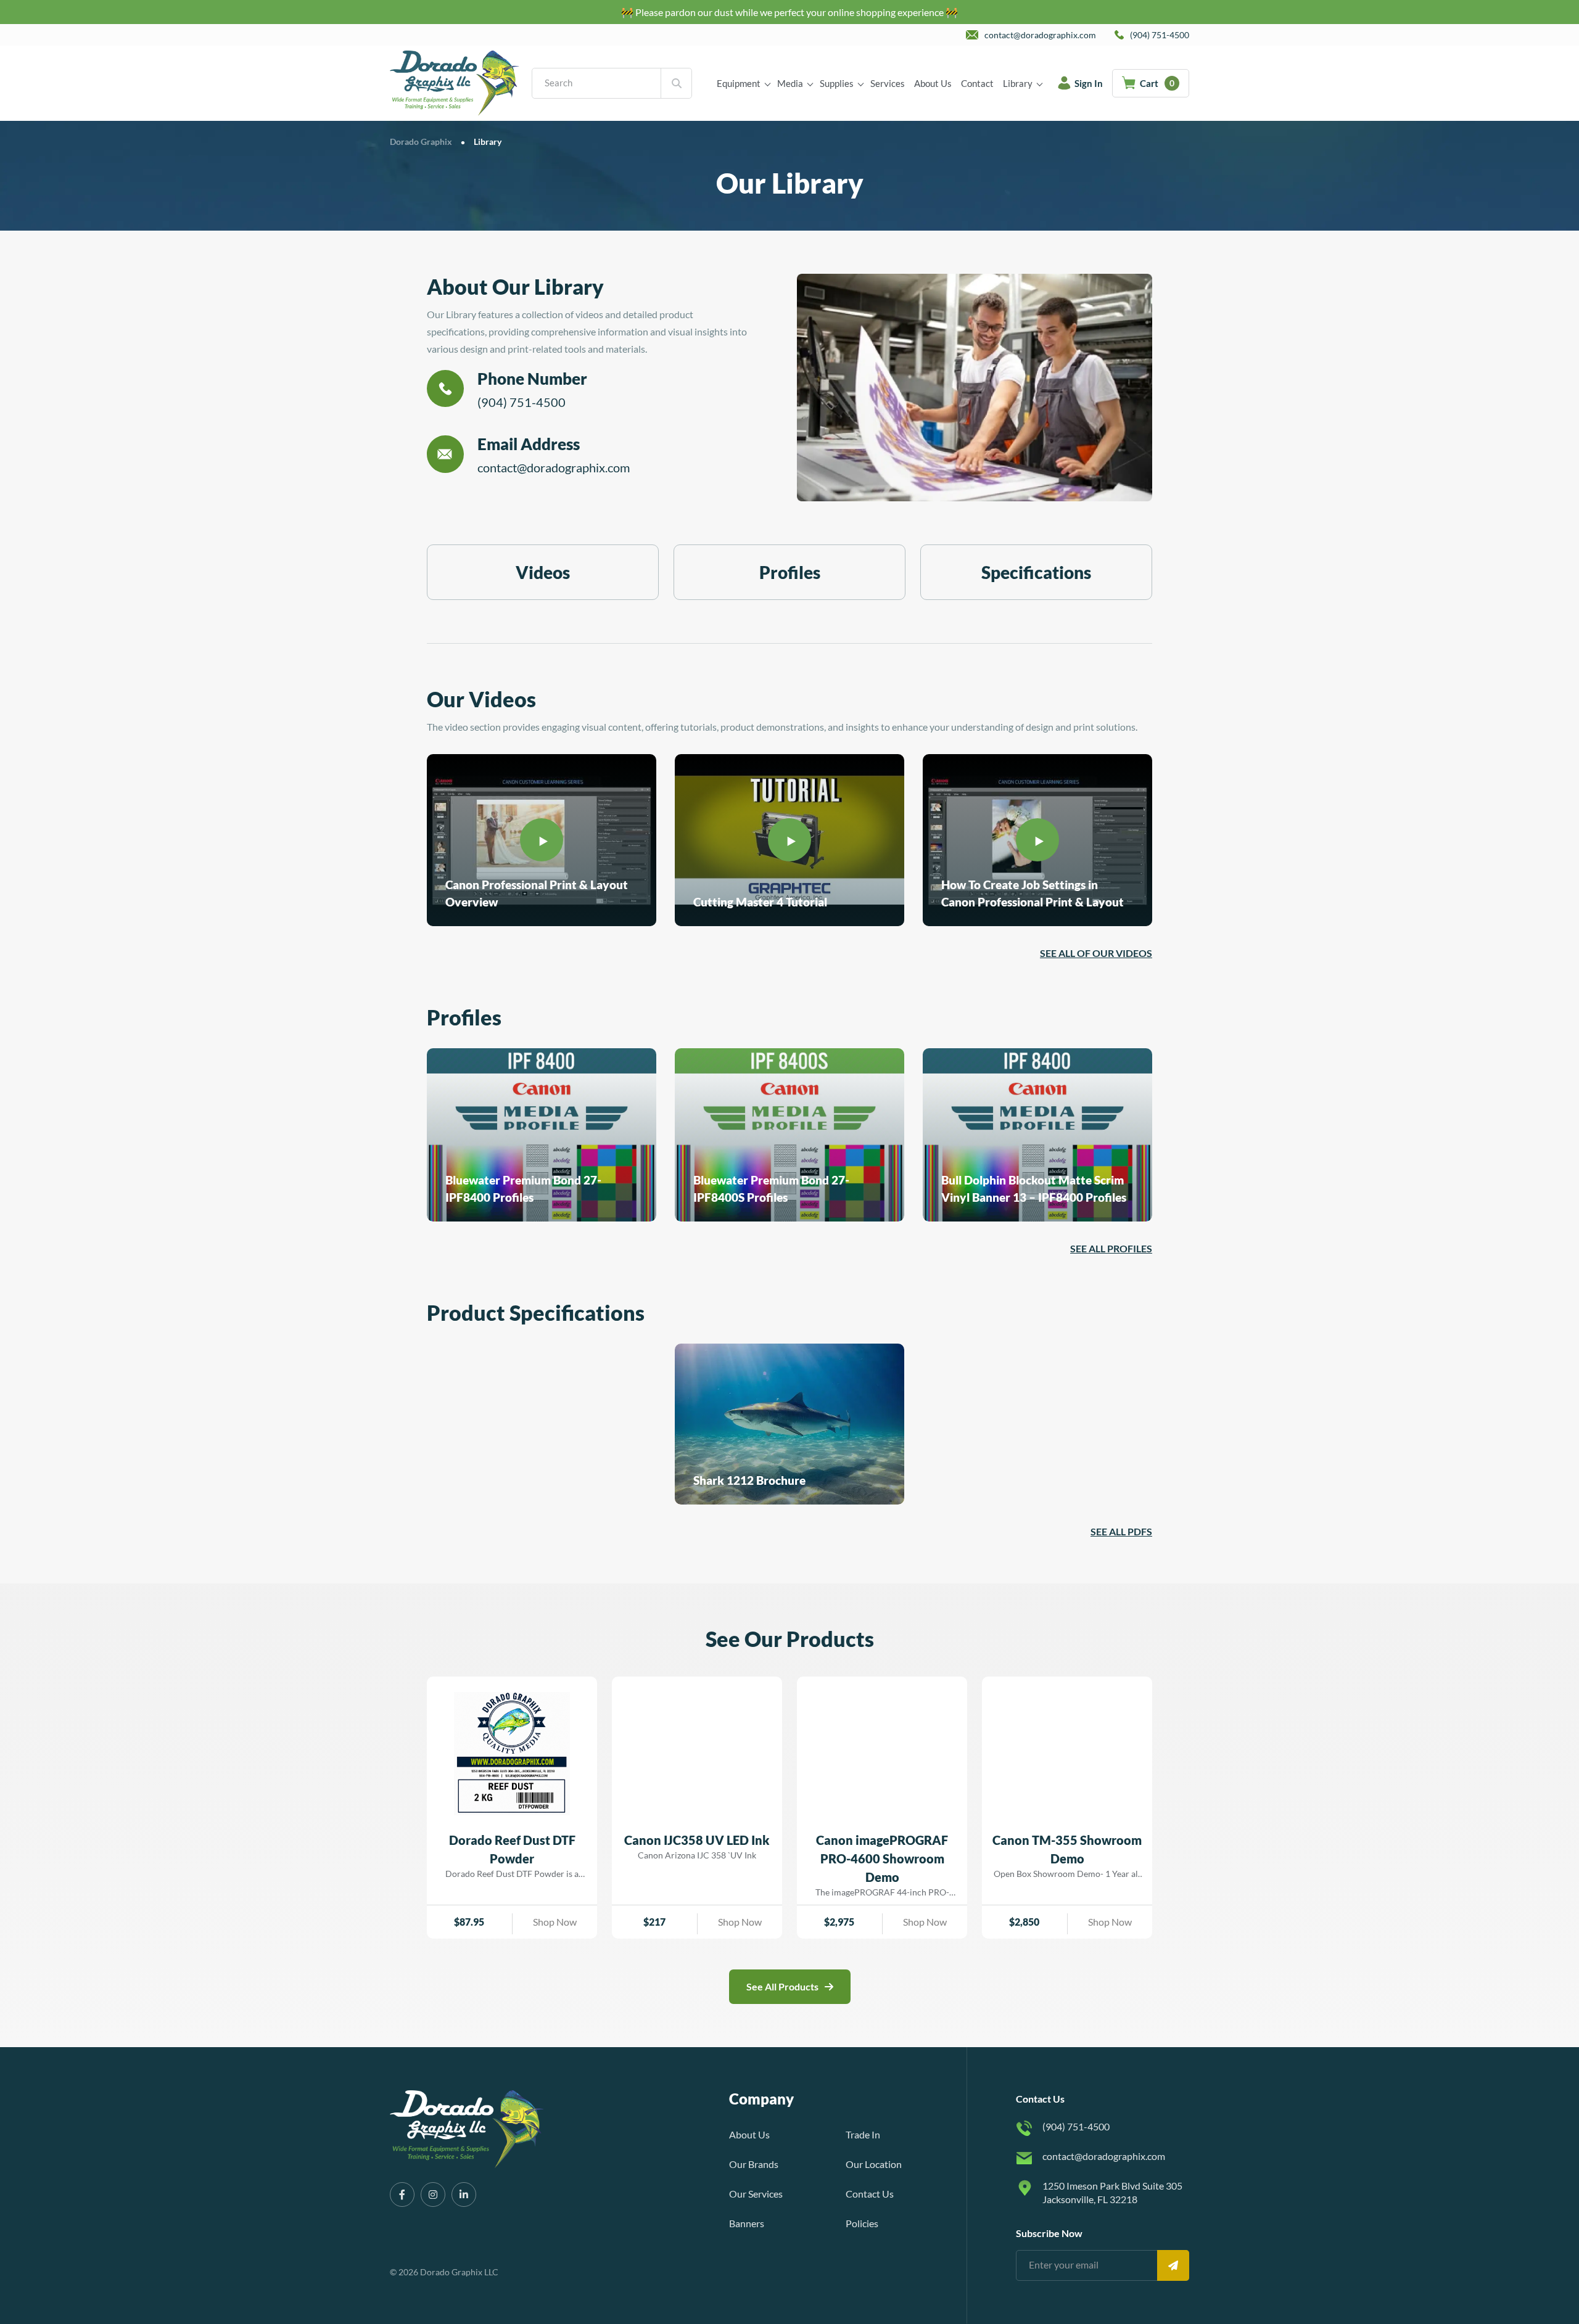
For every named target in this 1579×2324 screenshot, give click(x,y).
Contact (977, 83)
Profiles (790, 572)
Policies (862, 2223)
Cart (1157, 83)
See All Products (782, 1986)
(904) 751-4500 (522, 402)
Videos (543, 572)
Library (1018, 83)
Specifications (1036, 572)
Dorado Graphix (421, 142)
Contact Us (870, 2194)
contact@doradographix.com (554, 467)
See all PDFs (1121, 1531)
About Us (933, 83)
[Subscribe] (1173, 2265)
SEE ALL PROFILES (1111, 1248)
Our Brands (754, 2164)
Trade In (863, 2134)
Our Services (756, 2194)
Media (790, 83)
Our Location (874, 2164)
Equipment (739, 83)
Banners (747, 2223)
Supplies (837, 83)
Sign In (1089, 83)
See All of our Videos (1096, 953)
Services (888, 83)
